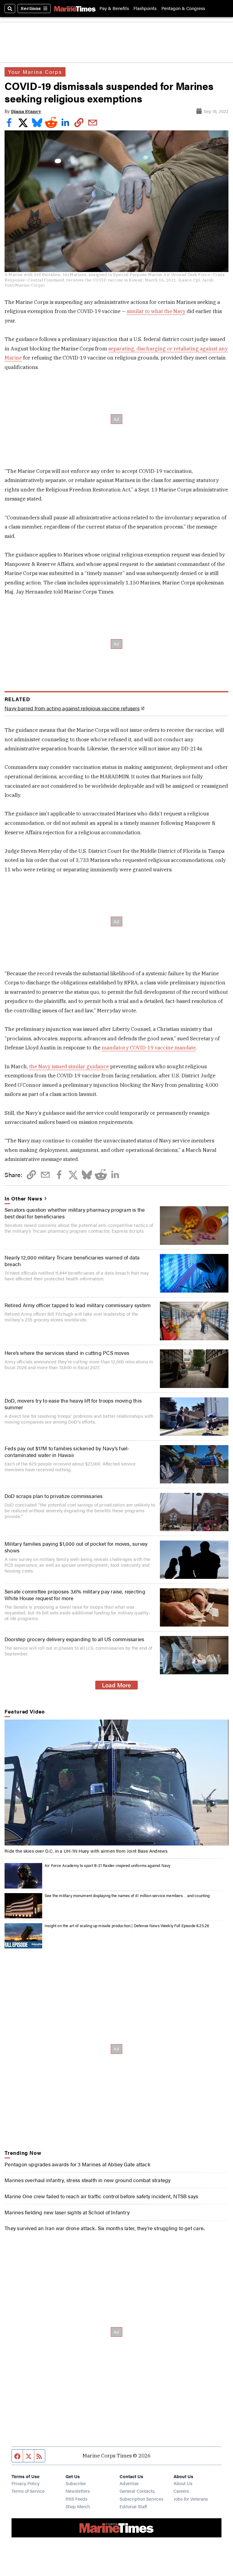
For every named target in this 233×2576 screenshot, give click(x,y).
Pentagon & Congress (183, 8)
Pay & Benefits (114, 8)
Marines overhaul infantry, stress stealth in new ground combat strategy (88, 2180)
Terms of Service (28, 2491)
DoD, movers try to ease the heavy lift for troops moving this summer (73, 1404)
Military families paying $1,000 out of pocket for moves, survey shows (76, 1547)
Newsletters (78, 2491)
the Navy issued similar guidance (69, 1066)
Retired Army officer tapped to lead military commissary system (78, 1305)
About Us (183, 2483)
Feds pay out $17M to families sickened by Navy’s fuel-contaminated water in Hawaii (67, 1452)
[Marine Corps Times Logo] (75, 9)
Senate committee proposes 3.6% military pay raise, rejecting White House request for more (75, 1595)
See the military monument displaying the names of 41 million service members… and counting (127, 1896)
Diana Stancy (26, 111)
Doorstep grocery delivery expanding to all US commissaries (74, 1639)
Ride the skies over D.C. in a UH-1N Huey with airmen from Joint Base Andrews (86, 1851)
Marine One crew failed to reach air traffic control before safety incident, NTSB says (101, 2196)
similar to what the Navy (156, 311)
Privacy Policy (25, 2483)
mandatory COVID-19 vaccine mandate (149, 1048)
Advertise (129, 2483)
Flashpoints (145, 8)
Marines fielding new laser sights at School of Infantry (67, 2212)
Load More (116, 1685)
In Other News (23, 1198)
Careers (181, 2491)
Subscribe (76, 2483)
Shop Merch (78, 2506)
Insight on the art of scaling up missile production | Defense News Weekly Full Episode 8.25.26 (127, 1926)
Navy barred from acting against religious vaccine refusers (72, 708)
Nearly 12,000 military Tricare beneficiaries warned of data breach (72, 1261)
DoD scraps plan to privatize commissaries (54, 1496)
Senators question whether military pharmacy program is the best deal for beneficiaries (75, 1213)
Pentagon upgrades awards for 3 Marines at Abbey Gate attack (78, 2164)
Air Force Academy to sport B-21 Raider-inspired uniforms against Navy (107, 1865)
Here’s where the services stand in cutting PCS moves (67, 1353)
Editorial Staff (133, 2506)
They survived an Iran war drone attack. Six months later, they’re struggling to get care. (105, 2228)
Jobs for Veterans (191, 2499)
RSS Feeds (76, 2499)
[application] (116, 1783)
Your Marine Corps (35, 72)
